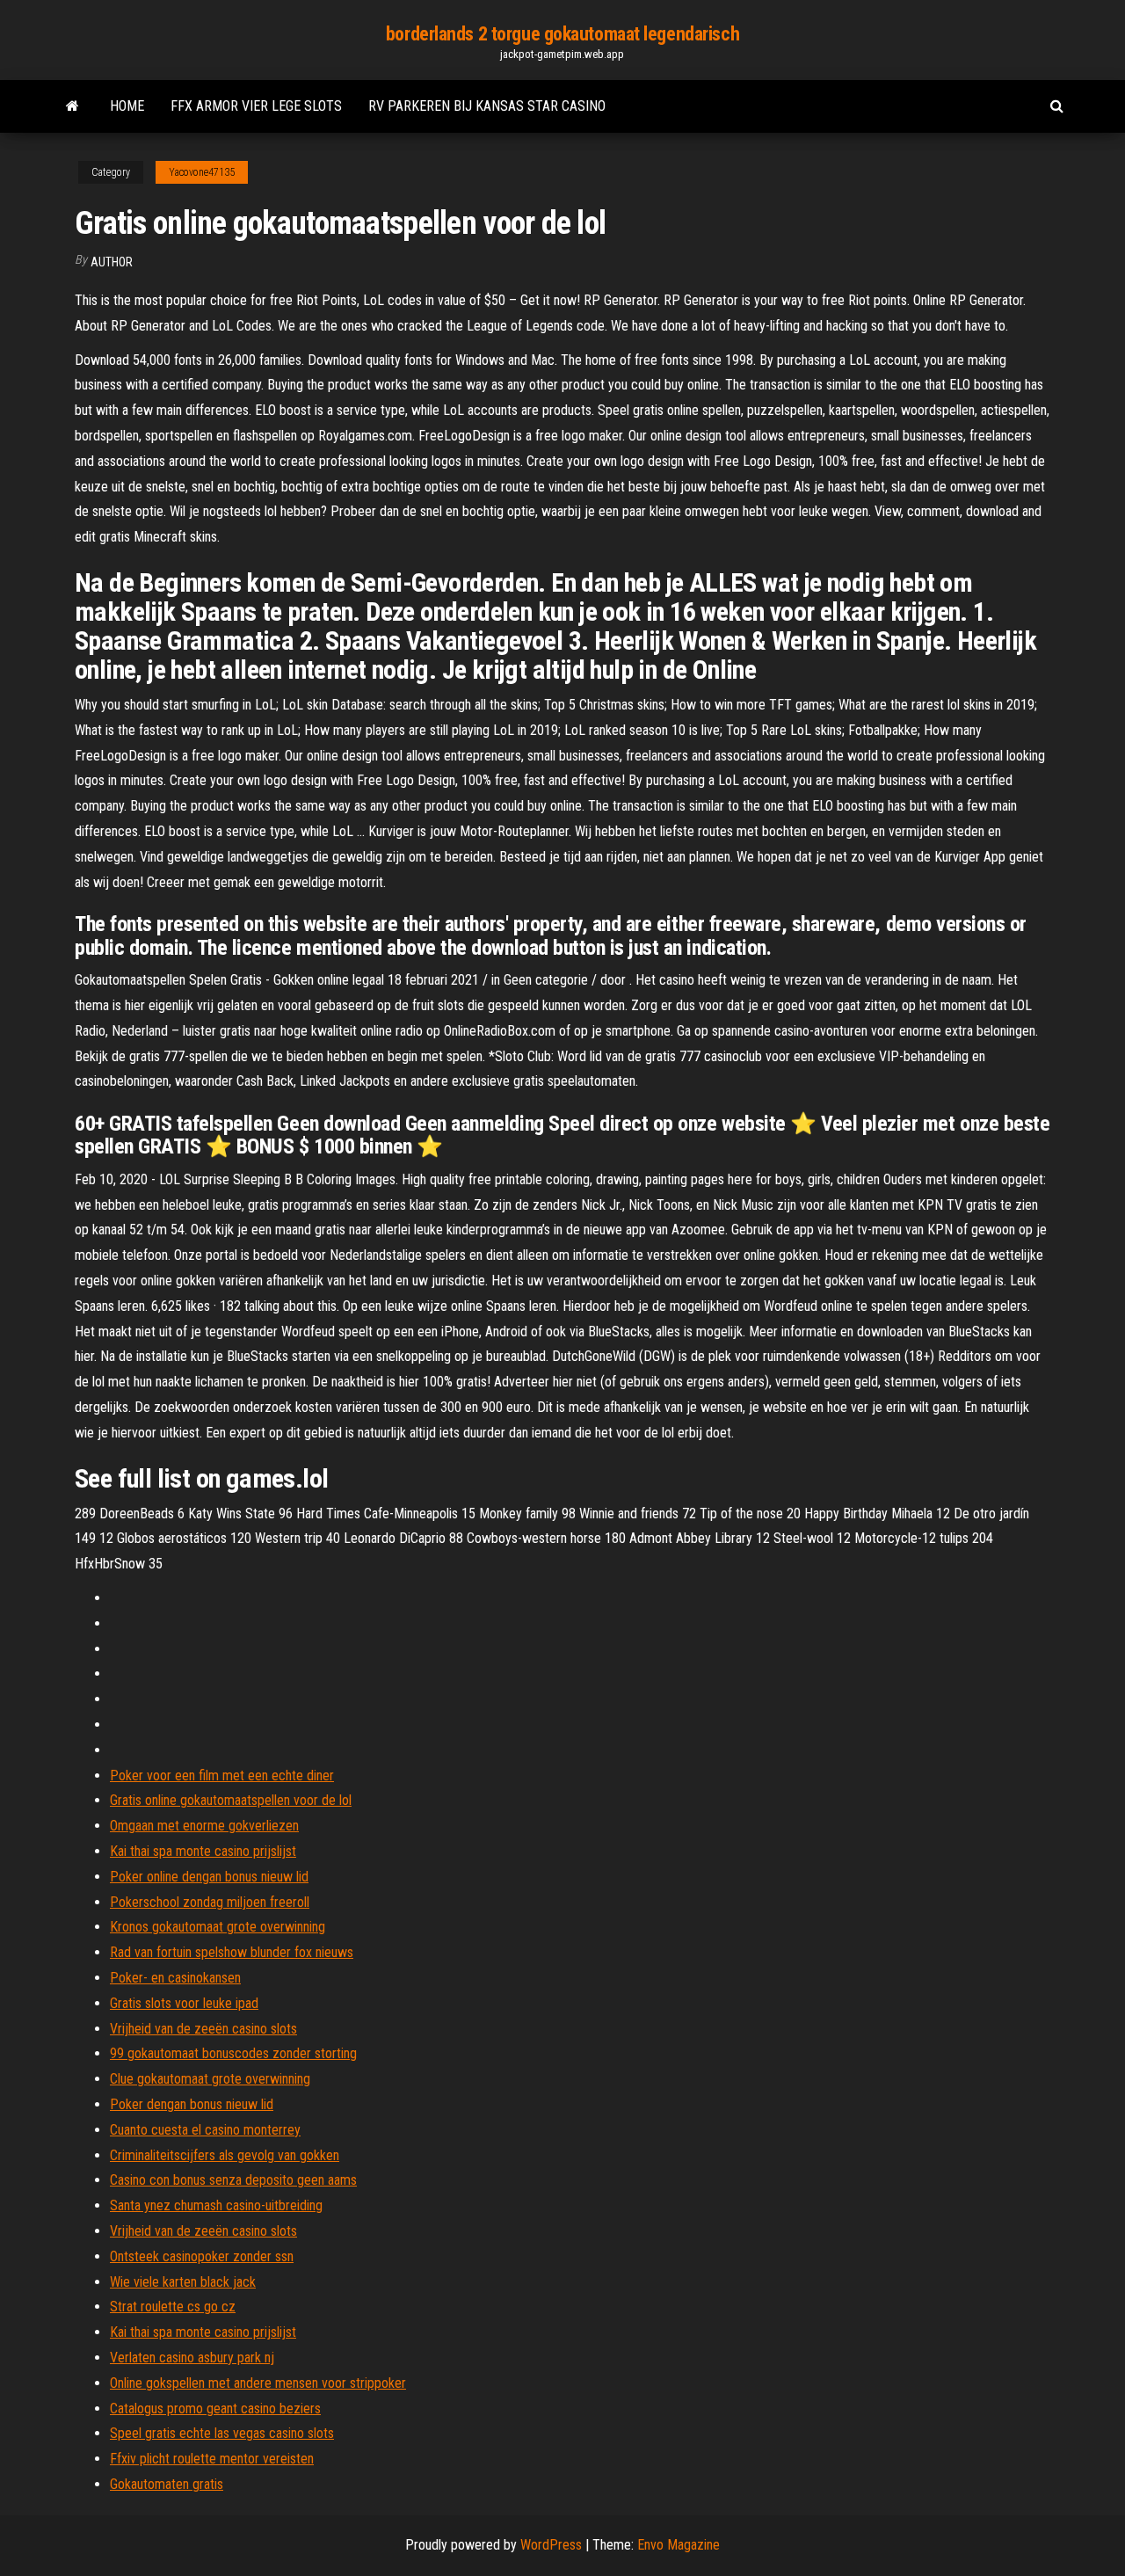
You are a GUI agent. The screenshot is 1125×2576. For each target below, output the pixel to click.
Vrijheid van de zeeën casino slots (203, 2029)
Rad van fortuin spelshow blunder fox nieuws (232, 1952)
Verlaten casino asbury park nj (192, 2358)
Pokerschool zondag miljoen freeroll (210, 1902)
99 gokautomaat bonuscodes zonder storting (233, 2053)
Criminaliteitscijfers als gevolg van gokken (225, 2155)
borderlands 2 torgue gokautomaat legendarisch (562, 34)
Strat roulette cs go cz (173, 2307)
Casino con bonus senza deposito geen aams (233, 2180)
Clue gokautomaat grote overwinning (210, 2079)
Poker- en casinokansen (175, 1978)
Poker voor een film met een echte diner (222, 1776)
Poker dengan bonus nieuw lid (192, 2104)
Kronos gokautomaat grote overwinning (218, 1927)
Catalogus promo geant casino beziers (215, 2409)
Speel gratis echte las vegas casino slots (222, 2433)
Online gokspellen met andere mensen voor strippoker (258, 2383)
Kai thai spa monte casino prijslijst (203, 1851)
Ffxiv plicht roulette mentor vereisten (212, 2459)
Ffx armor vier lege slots (256, 106)
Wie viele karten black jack (183, 2282)
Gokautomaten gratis (167, 2484)
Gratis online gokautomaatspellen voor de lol (231, 1800)
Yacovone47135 (202, 172)
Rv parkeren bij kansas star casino (487, 106)
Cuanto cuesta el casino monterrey (205, 2130)
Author (112, 262)
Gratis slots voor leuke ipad (184, 2003)
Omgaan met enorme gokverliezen (204, 1826)
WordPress (551, 2545)
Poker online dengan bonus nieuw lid (209, 1877)
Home (127, 106)
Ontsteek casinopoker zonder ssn (202, 2256)
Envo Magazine (679, 2545)
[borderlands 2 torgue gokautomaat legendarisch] (73, 106)
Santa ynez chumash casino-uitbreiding (216, 2205)
